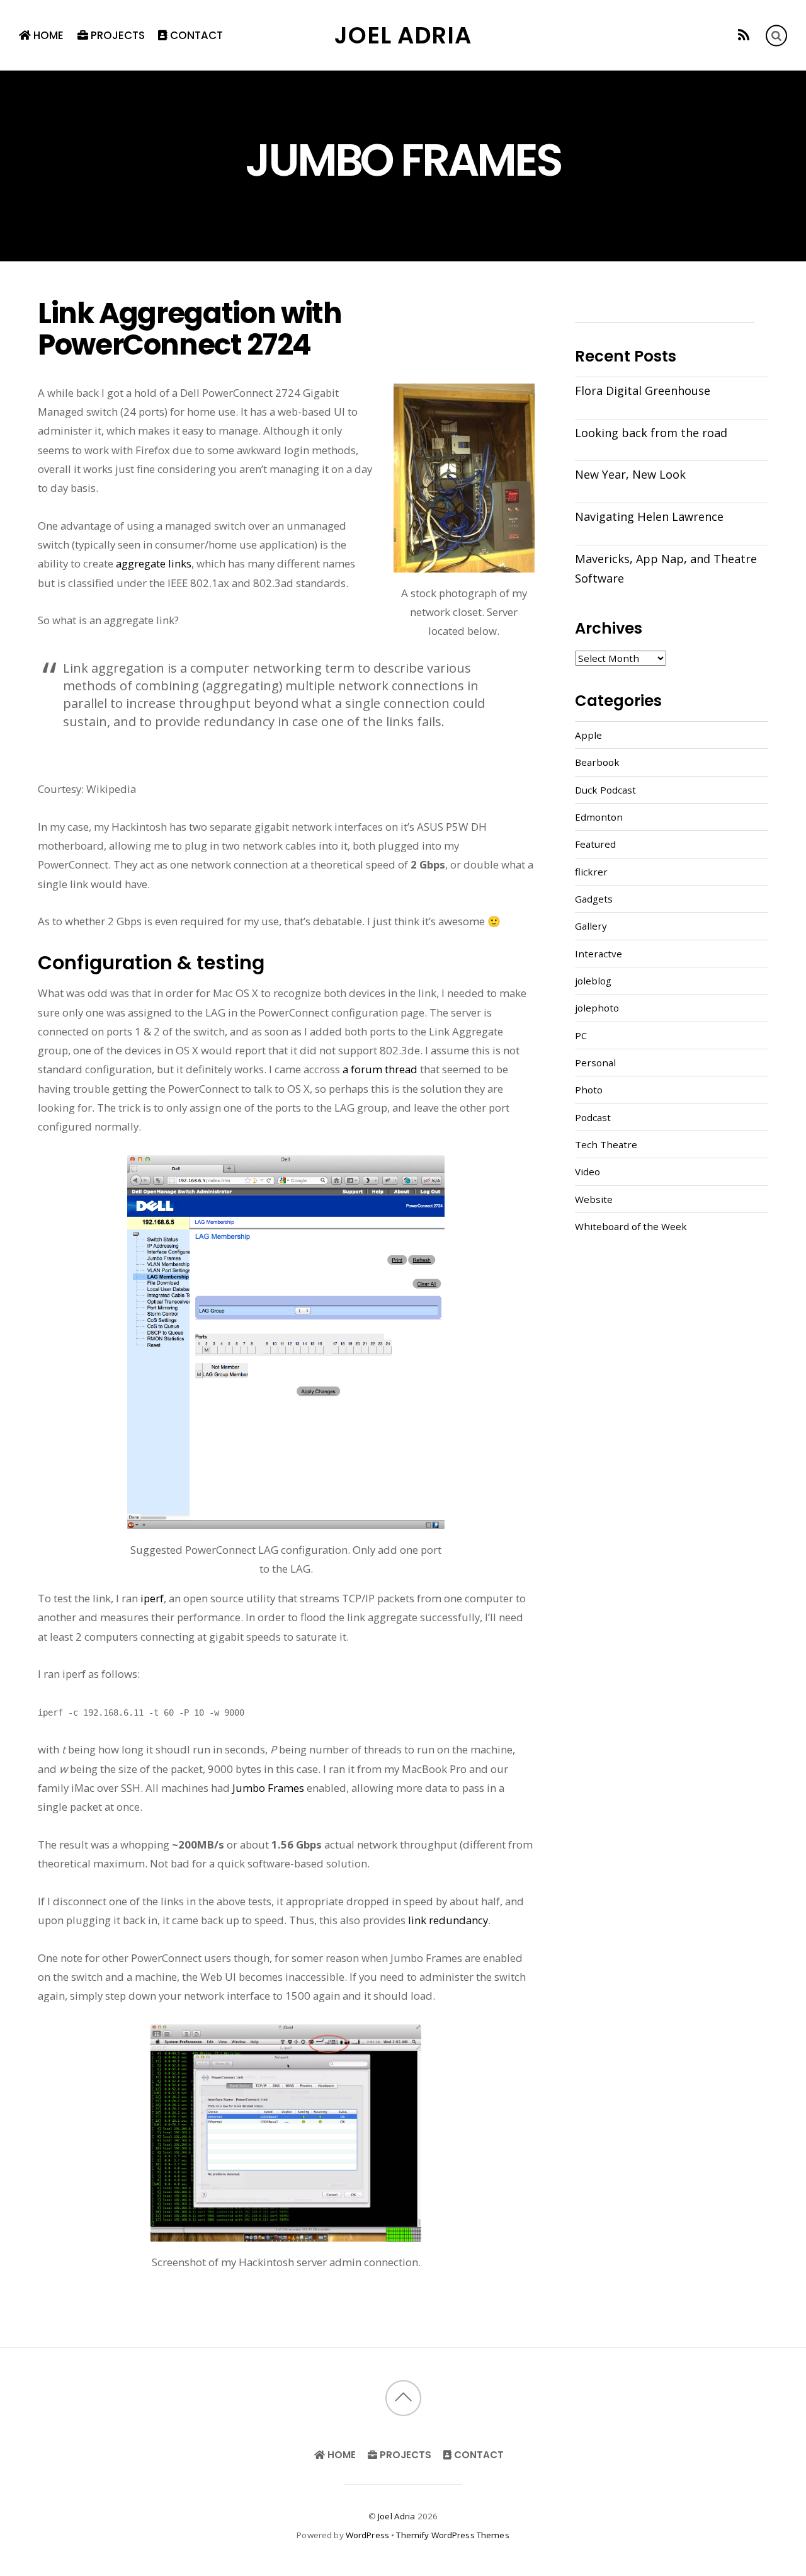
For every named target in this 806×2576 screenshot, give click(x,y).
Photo (589, 1090)
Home (47, 35)
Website (594, 1199)
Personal (595, 1063)
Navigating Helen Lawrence (649, 516)
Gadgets (594, 899)
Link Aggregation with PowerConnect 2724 (190, 329)
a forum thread (380, 1069)
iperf (152, 1598)
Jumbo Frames (268, 1788)
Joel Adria (396, 2516)
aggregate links (154, 563)
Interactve (599, 954)
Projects (116, 35)
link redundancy (448, 1920)
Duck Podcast (605, 790)
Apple (588, 735)
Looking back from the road (651, 433)
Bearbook (597, 762)
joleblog (593, 981)
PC (581, 1035)
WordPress (367, 2535)
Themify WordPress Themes (452, 2535)
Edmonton (599, 817)
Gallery (591, 926)
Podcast (593, 1117)
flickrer (591, 872)
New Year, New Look (630, 474)
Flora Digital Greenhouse (643, 390)
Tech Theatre (606, 1144)
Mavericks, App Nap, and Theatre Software (666, 568)
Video (587, 1171)
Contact (195, 35)
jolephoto (597, 1008)
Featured (595, 844)
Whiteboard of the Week (631, 1226)
